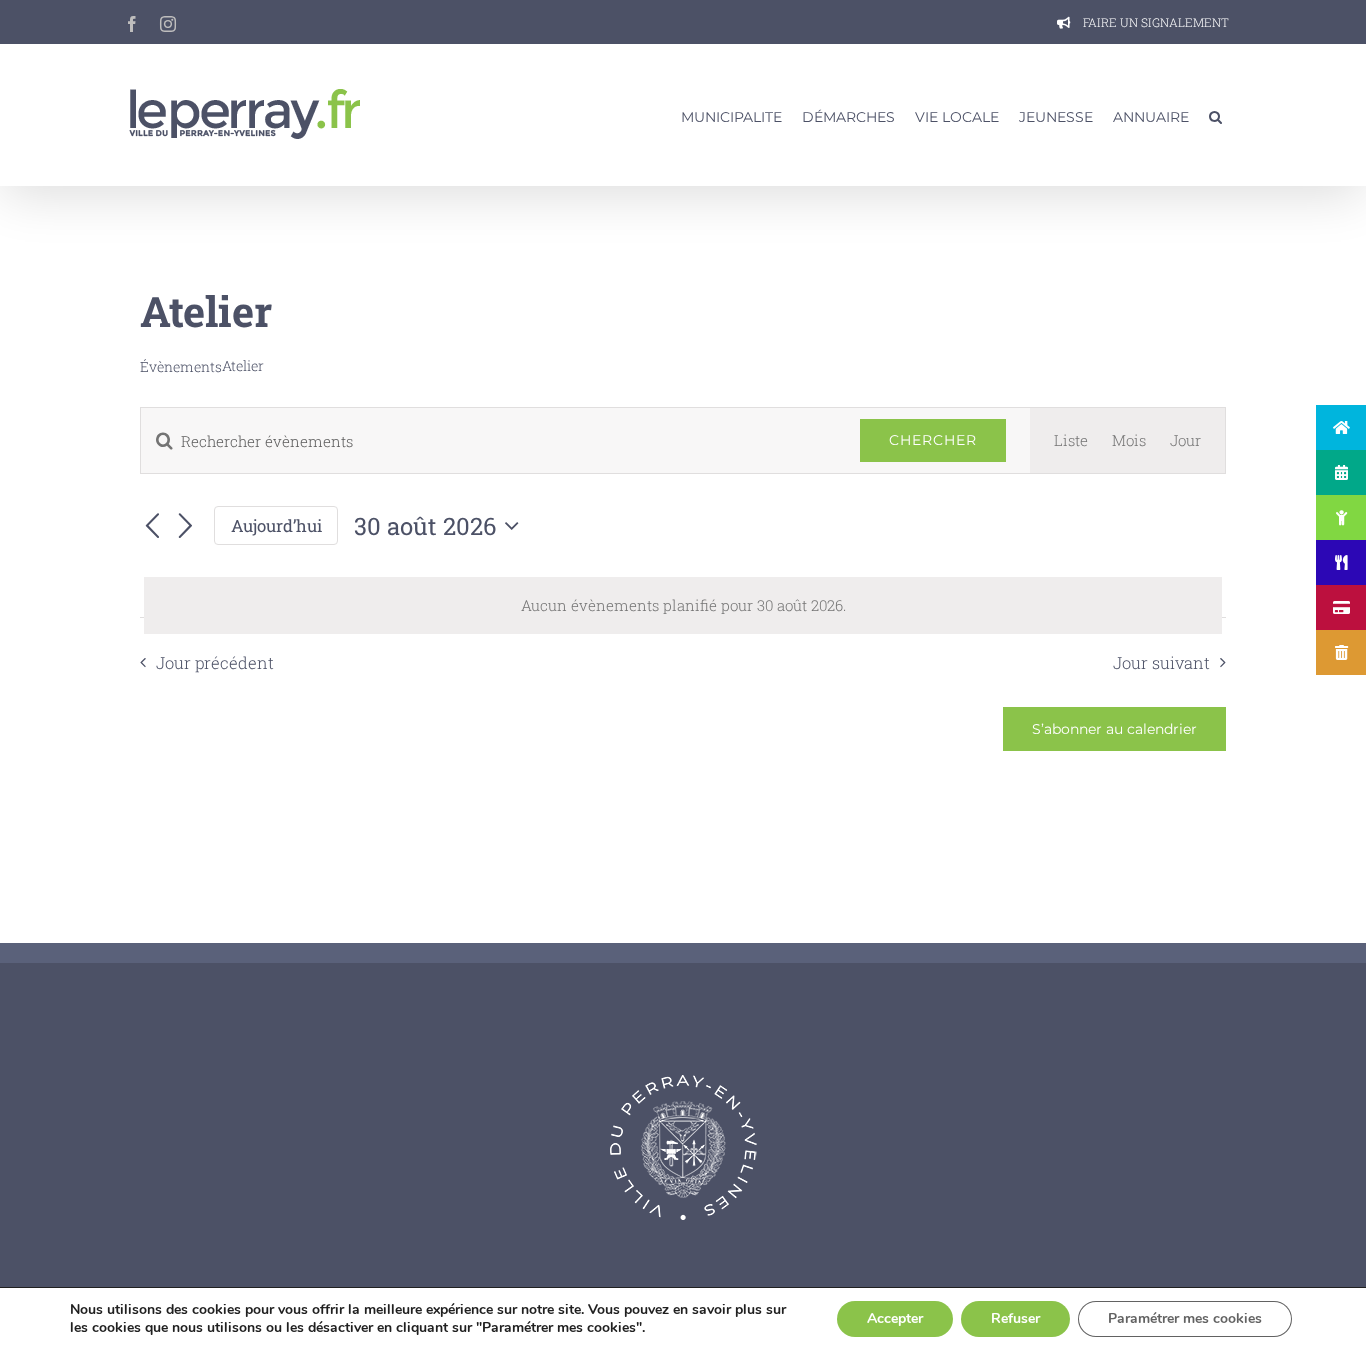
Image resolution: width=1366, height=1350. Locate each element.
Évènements (181, 366)
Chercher (933, 440)
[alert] (683, 605)
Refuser (1015, 1318)
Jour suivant (1161, 662)
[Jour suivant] (186, 527)
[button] (1215, 115)
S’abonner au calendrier (1114, 729)
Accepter (895, 1318)
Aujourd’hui (276, 525)
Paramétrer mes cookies (1185, 1318)
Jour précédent (215, 662)
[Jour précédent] (152, 527)
